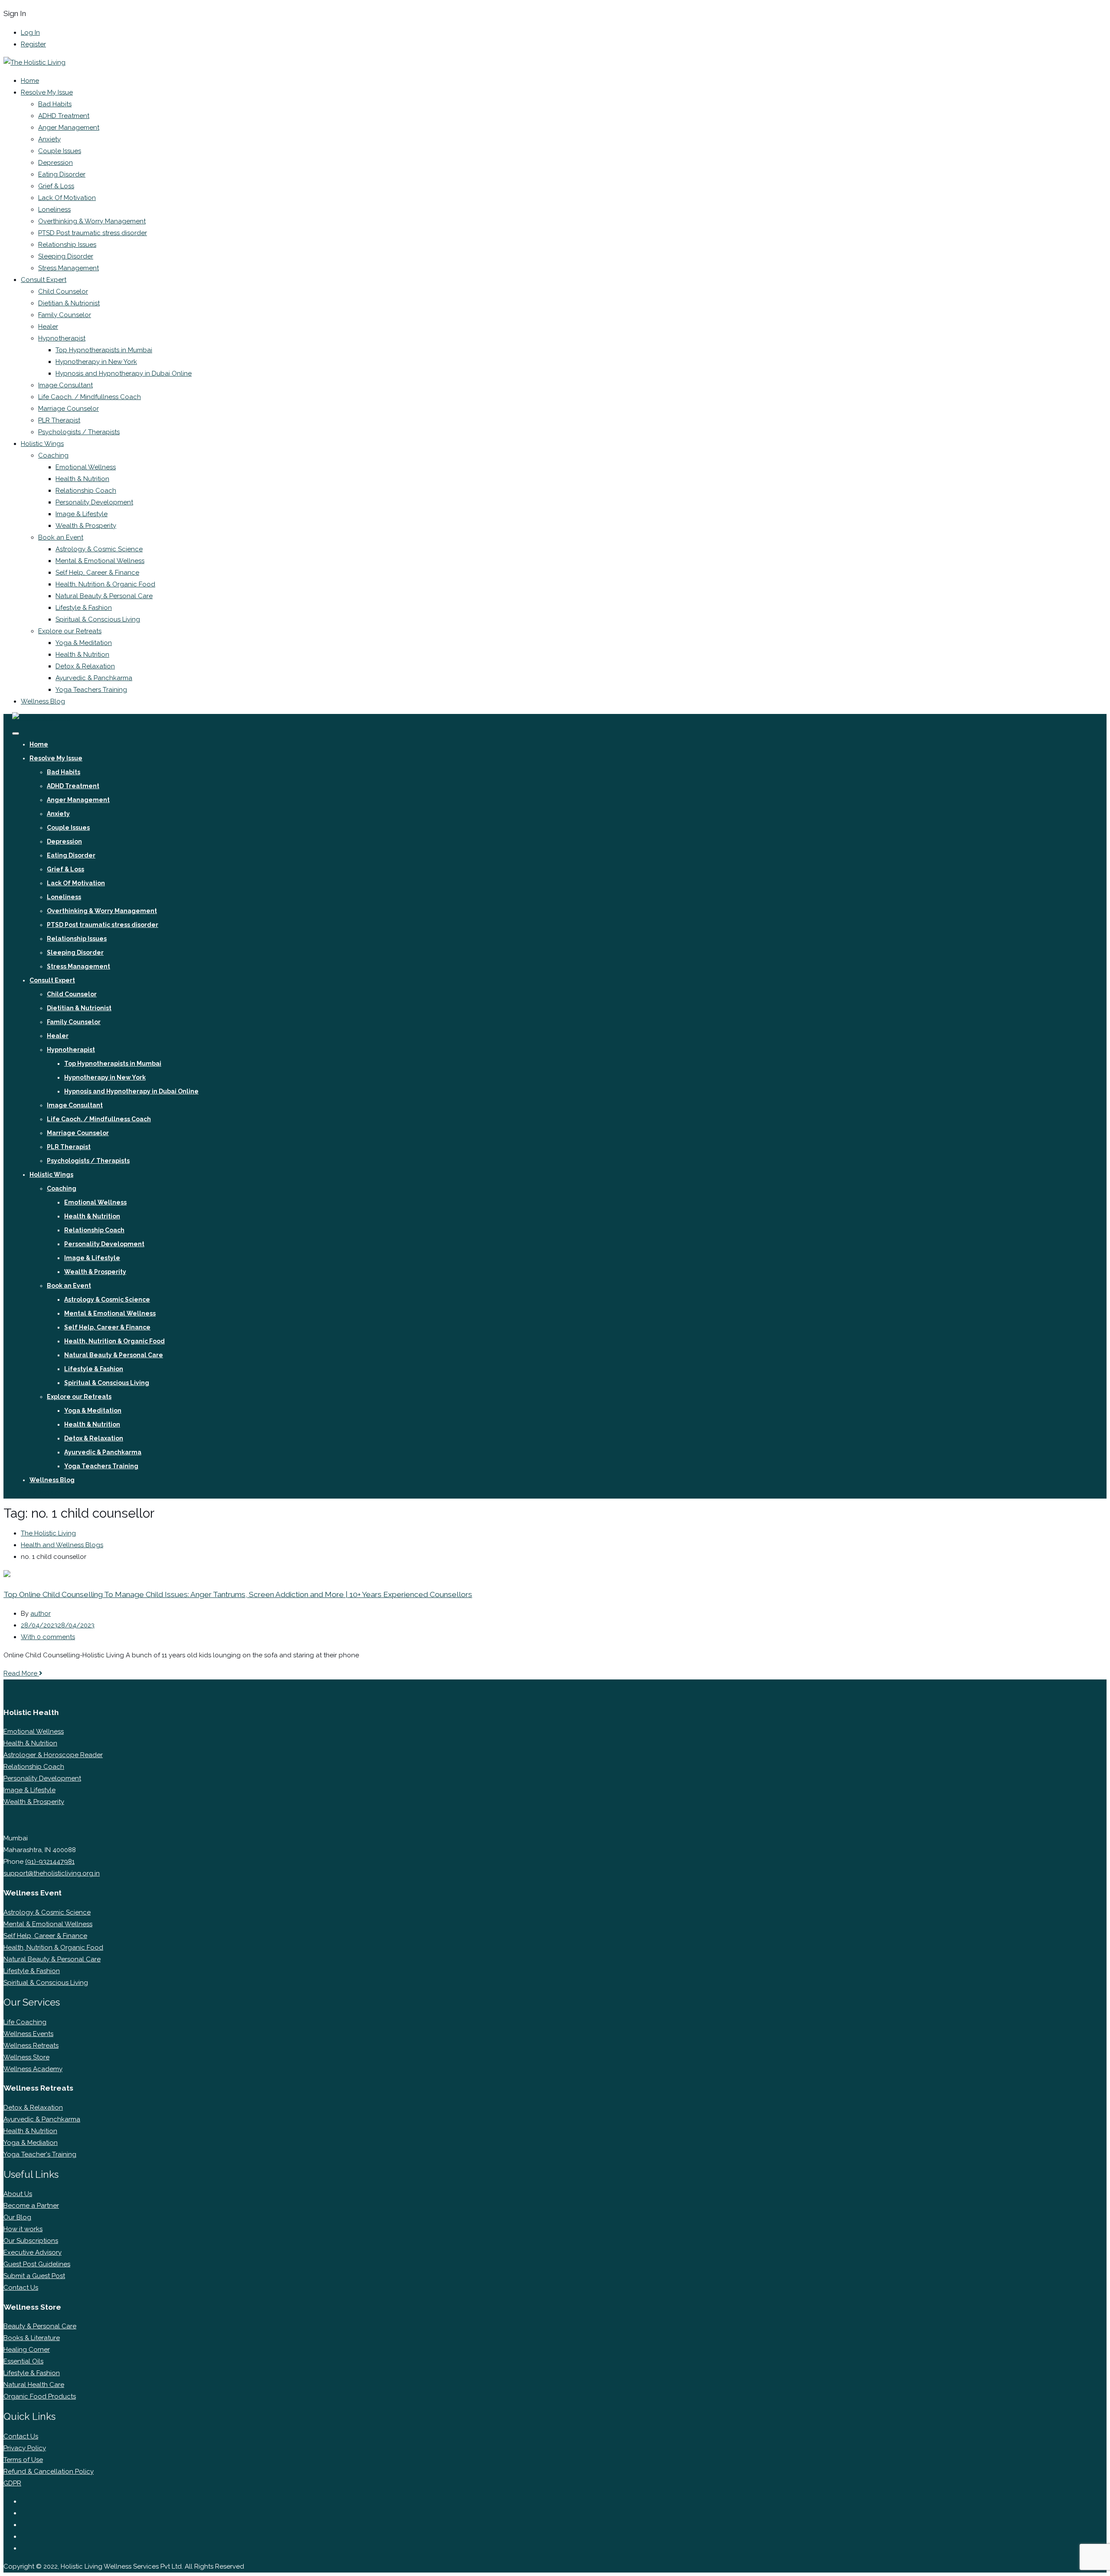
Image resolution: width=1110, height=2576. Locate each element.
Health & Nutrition (82, 479)
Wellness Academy (33, 2069)
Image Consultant (65, 385)
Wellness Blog (43, 701)
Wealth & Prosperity (86, 526)
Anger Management (69, 128)
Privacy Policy (25, 2448)
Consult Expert (44, 280)
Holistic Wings (42, 444)
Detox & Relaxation (85, 666)
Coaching (53, 455)
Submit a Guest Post (34, 2276)
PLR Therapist (59, 420)
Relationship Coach (86, 491)
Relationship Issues (67, 245)
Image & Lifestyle (82, 514)
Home (30, 81)
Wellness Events (28, 2034)
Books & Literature (32, 2338)
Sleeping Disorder (66, 256)
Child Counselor (63, 291)
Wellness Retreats (31, 2046)
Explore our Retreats (70, 631)
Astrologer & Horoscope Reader (53, 1755)
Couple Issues (60, 151)
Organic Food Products (40, 2396)
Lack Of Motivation (67, 198)
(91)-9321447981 (50, 1862)
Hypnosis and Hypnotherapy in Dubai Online (124, 373)
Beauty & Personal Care (40, 2326)
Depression (55, 163)
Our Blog (17, 2217)
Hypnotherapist (62, 338)
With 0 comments (48, 1637)
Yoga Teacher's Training (40, 2154)
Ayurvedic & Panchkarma (94, 678)
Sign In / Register (36, 1493)
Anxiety (49, 139)
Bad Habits (55, 104)
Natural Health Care (34, 2385)
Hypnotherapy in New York (96, 362)
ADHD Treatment (64, 116)
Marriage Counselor (69, 409)
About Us (18, 2194)
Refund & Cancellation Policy (49, 2471)
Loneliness (54, 209)
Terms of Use (23, 2460)
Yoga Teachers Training (91, 690)
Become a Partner (31, 2206)
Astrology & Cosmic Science (99, 549)
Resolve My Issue (47, 92)
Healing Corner (27, 2350)
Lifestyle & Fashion (84, 608)
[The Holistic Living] (34, 62)
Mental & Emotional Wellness (100, 561)
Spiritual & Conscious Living (98, 619)
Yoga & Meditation (84, 643)
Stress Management (69, 268)
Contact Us (21, 2288)
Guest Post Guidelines (37, 2264)
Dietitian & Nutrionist (69, 303)
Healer (48, 327)
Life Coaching (25, 2022)
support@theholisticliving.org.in (52, 1873)
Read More (21, 1673)
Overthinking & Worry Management (92, 221)
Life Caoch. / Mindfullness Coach (90, 397)
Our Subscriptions (31, 2241)
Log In (30, 33)
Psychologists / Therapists (79, 432)
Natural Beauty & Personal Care (104, 596)
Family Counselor (65, 315)
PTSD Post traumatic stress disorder (93, 233)
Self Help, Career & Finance (97, 573)
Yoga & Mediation (31, 2143)
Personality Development (94, 502)
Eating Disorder (62, 174)
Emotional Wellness (86, 467)
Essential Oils (23, 2361)
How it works (23, 2229)
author (41, 1614)
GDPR (12, 2483)
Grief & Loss (56, 186)
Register (33, 44)
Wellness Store (26, 2057)
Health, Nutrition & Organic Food (105, 584)
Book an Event (61, 537)
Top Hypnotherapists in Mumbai (104, 350)
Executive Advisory (33, 2252)
